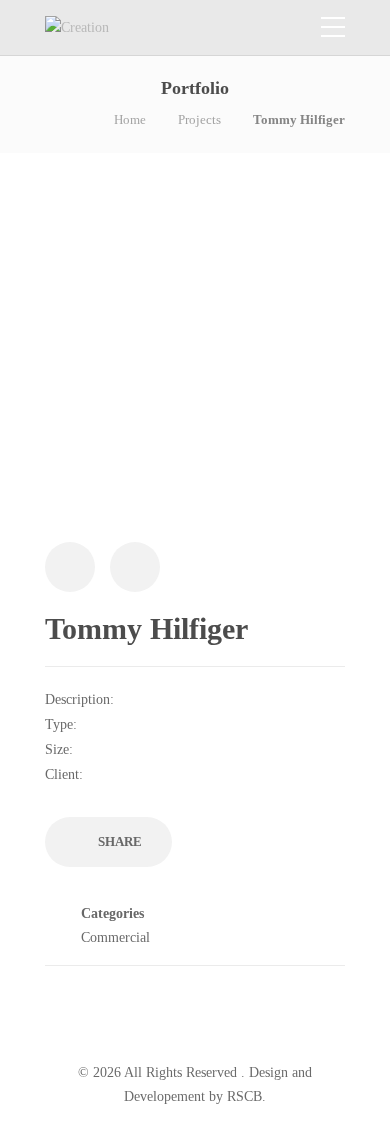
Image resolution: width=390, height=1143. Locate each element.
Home (130, 119)
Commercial (115, 937)
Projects (199, 119)
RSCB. (246, 1096)
